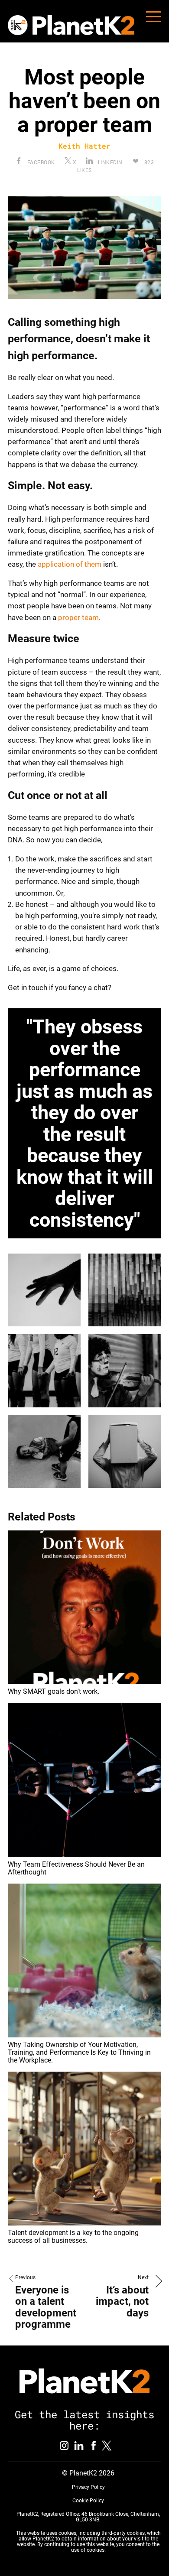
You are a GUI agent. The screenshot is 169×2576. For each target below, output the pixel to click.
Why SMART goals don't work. (54, 1691)
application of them (69, 564)
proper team (78, 617)
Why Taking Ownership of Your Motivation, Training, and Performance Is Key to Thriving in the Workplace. (79, 2052)
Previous (25, 2277)
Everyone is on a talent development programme (46, 2307)
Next (143, 2277)
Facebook (40, 162)
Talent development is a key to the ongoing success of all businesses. (73, 2237)
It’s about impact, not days (122, 2302)
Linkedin (109, 162)
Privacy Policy (88, 2487)
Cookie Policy (88, 2501)
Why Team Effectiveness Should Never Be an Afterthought (76, 1868)
